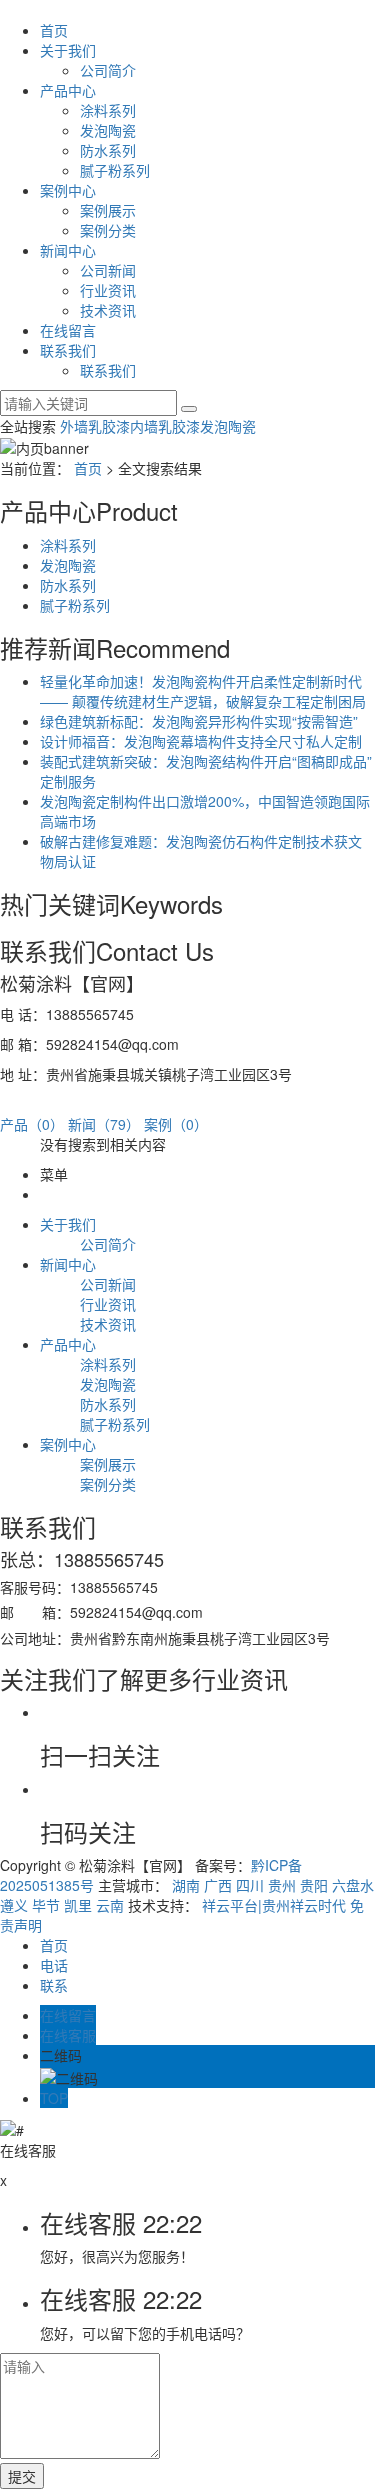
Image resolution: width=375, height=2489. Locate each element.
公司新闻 (108, 270)
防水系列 (108, 150)
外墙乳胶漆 (95, 426)
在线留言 (68, 330)
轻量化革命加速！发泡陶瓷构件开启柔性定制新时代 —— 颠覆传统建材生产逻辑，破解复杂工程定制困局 (203, 691)
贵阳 (314, 1885)
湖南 (186, 1885)
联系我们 (68, 350)
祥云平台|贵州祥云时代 (274, 1905)
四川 (250, 1885)
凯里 (78, 1905)
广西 (218, 1885)
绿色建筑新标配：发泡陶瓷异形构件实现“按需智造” (199, 721)
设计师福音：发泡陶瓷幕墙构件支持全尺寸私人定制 (201, 741)
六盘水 (353, 1885)
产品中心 (68, 90)
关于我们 (68, 50)
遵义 (14, 1905)
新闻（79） (104, 1124)
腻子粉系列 (115, 170)
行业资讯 (108, 290)
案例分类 (108, 230)
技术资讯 (108, 310)
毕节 (46, 1905)
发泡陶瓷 (108, 130)
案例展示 (108, 210)
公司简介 (108, 70)
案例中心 (68, 190)
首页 (54, 30)
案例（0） (176, 1124)
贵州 (282, 1885)
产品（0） (32, 1124)
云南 (110, 1905)
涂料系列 (108, 110)
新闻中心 (68, 250)
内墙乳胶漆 (165, 426)
